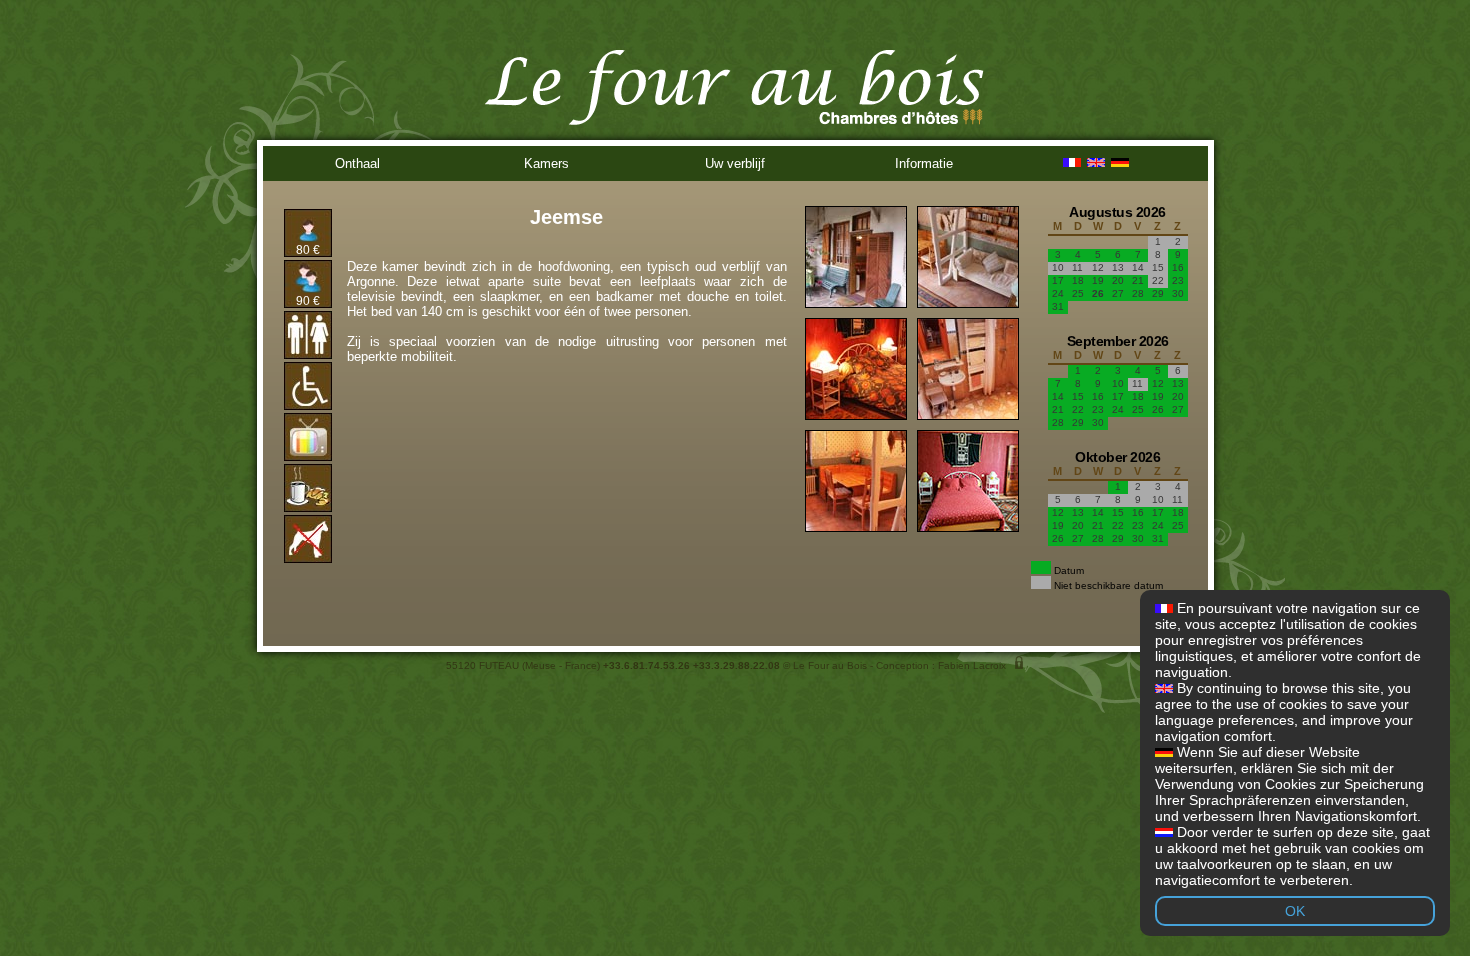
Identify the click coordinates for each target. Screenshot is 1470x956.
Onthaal (357, 163)
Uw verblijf (735, 163)
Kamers (546, 163)
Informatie (924, 163)
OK (1295, 911)
